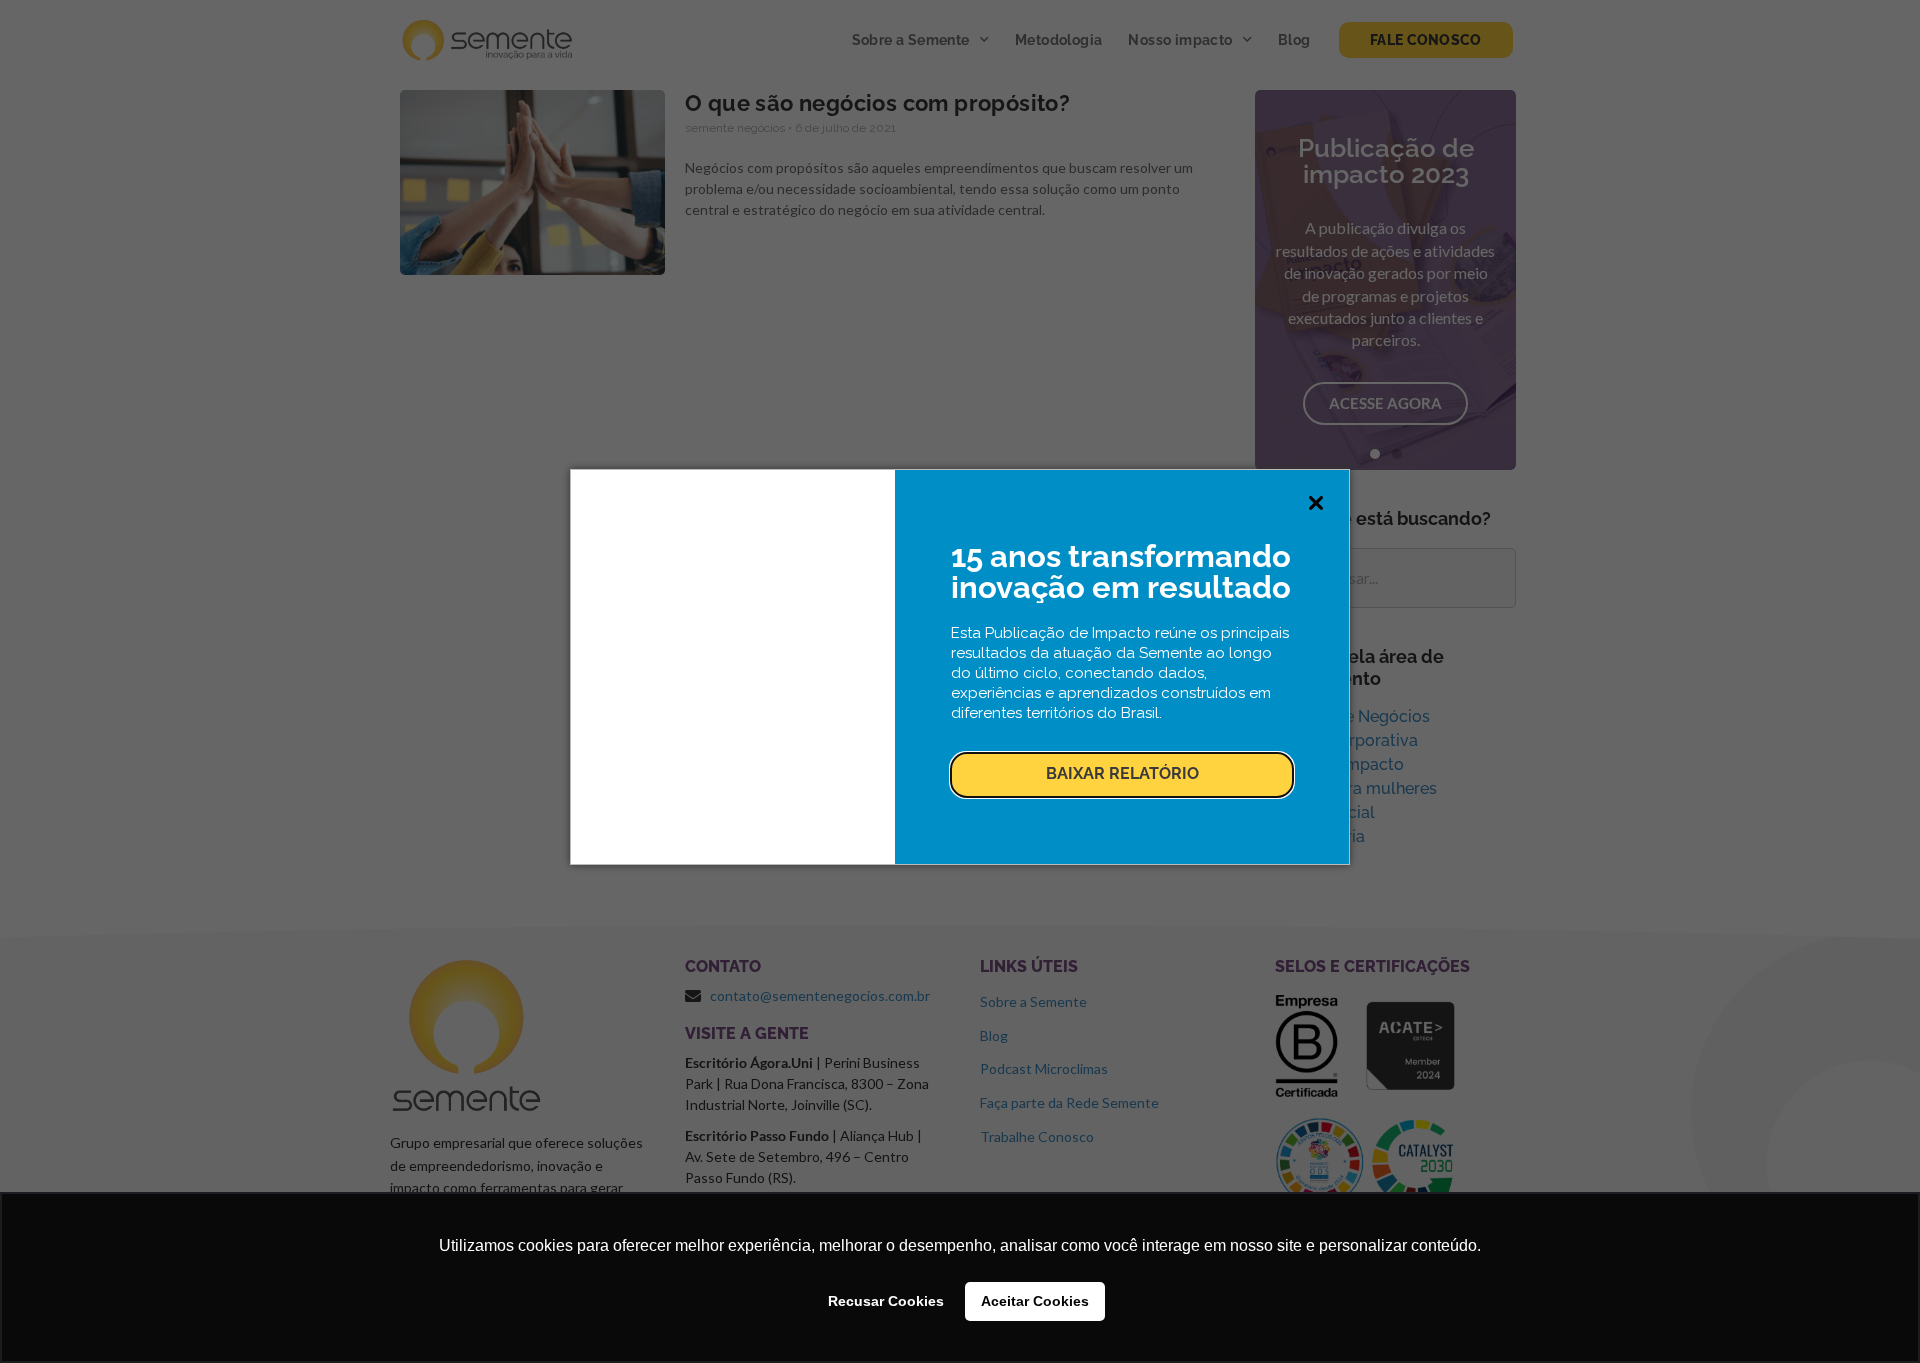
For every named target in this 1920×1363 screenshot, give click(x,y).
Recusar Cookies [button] (886, 1301)
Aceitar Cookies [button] (1035, 1301)
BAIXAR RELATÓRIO (1122, 773)
